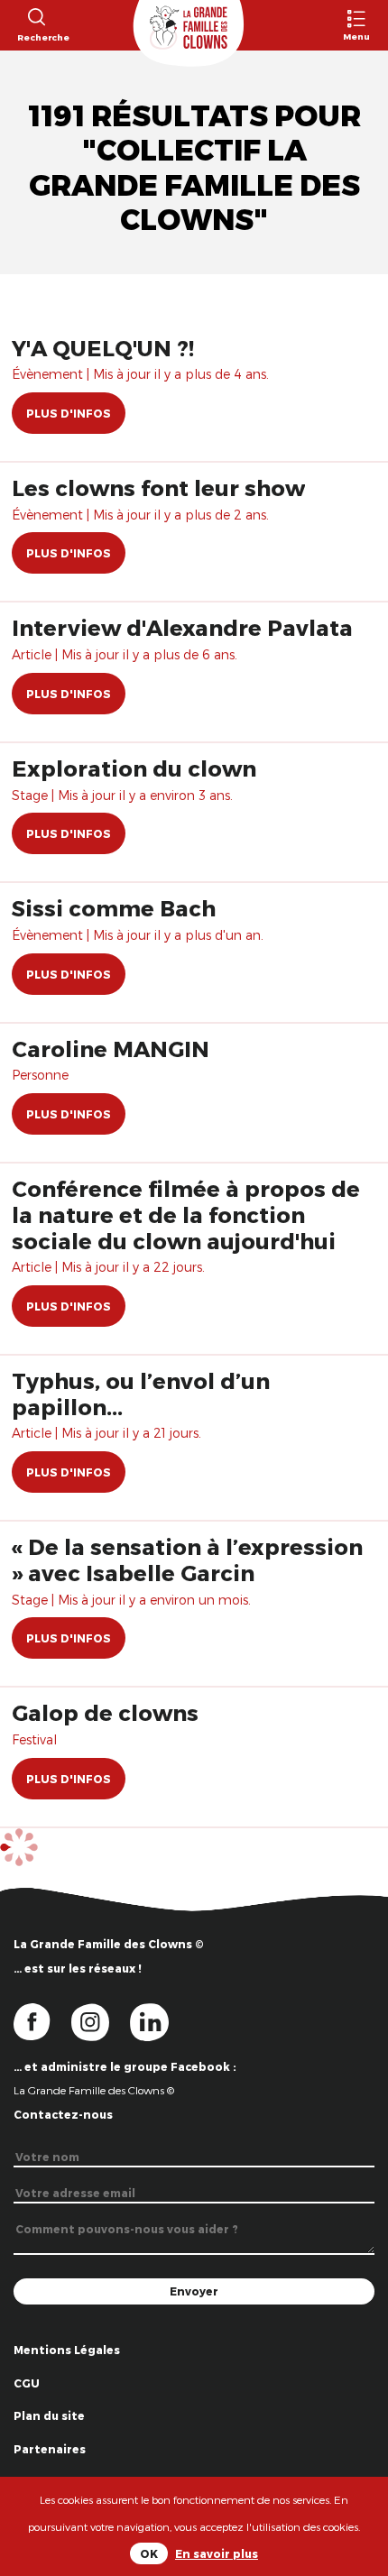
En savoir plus (217, 2553)
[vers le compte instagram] (101, 2020)
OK (149, 2553)
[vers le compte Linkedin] (158, 2020)
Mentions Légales (67, 2350)
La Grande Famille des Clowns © (94, 2090)
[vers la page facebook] (42, 2020)
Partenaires (50, 2449)
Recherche (36, 37)
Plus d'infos (69, 413)
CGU (27, 2383)
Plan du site (49, 2415)
